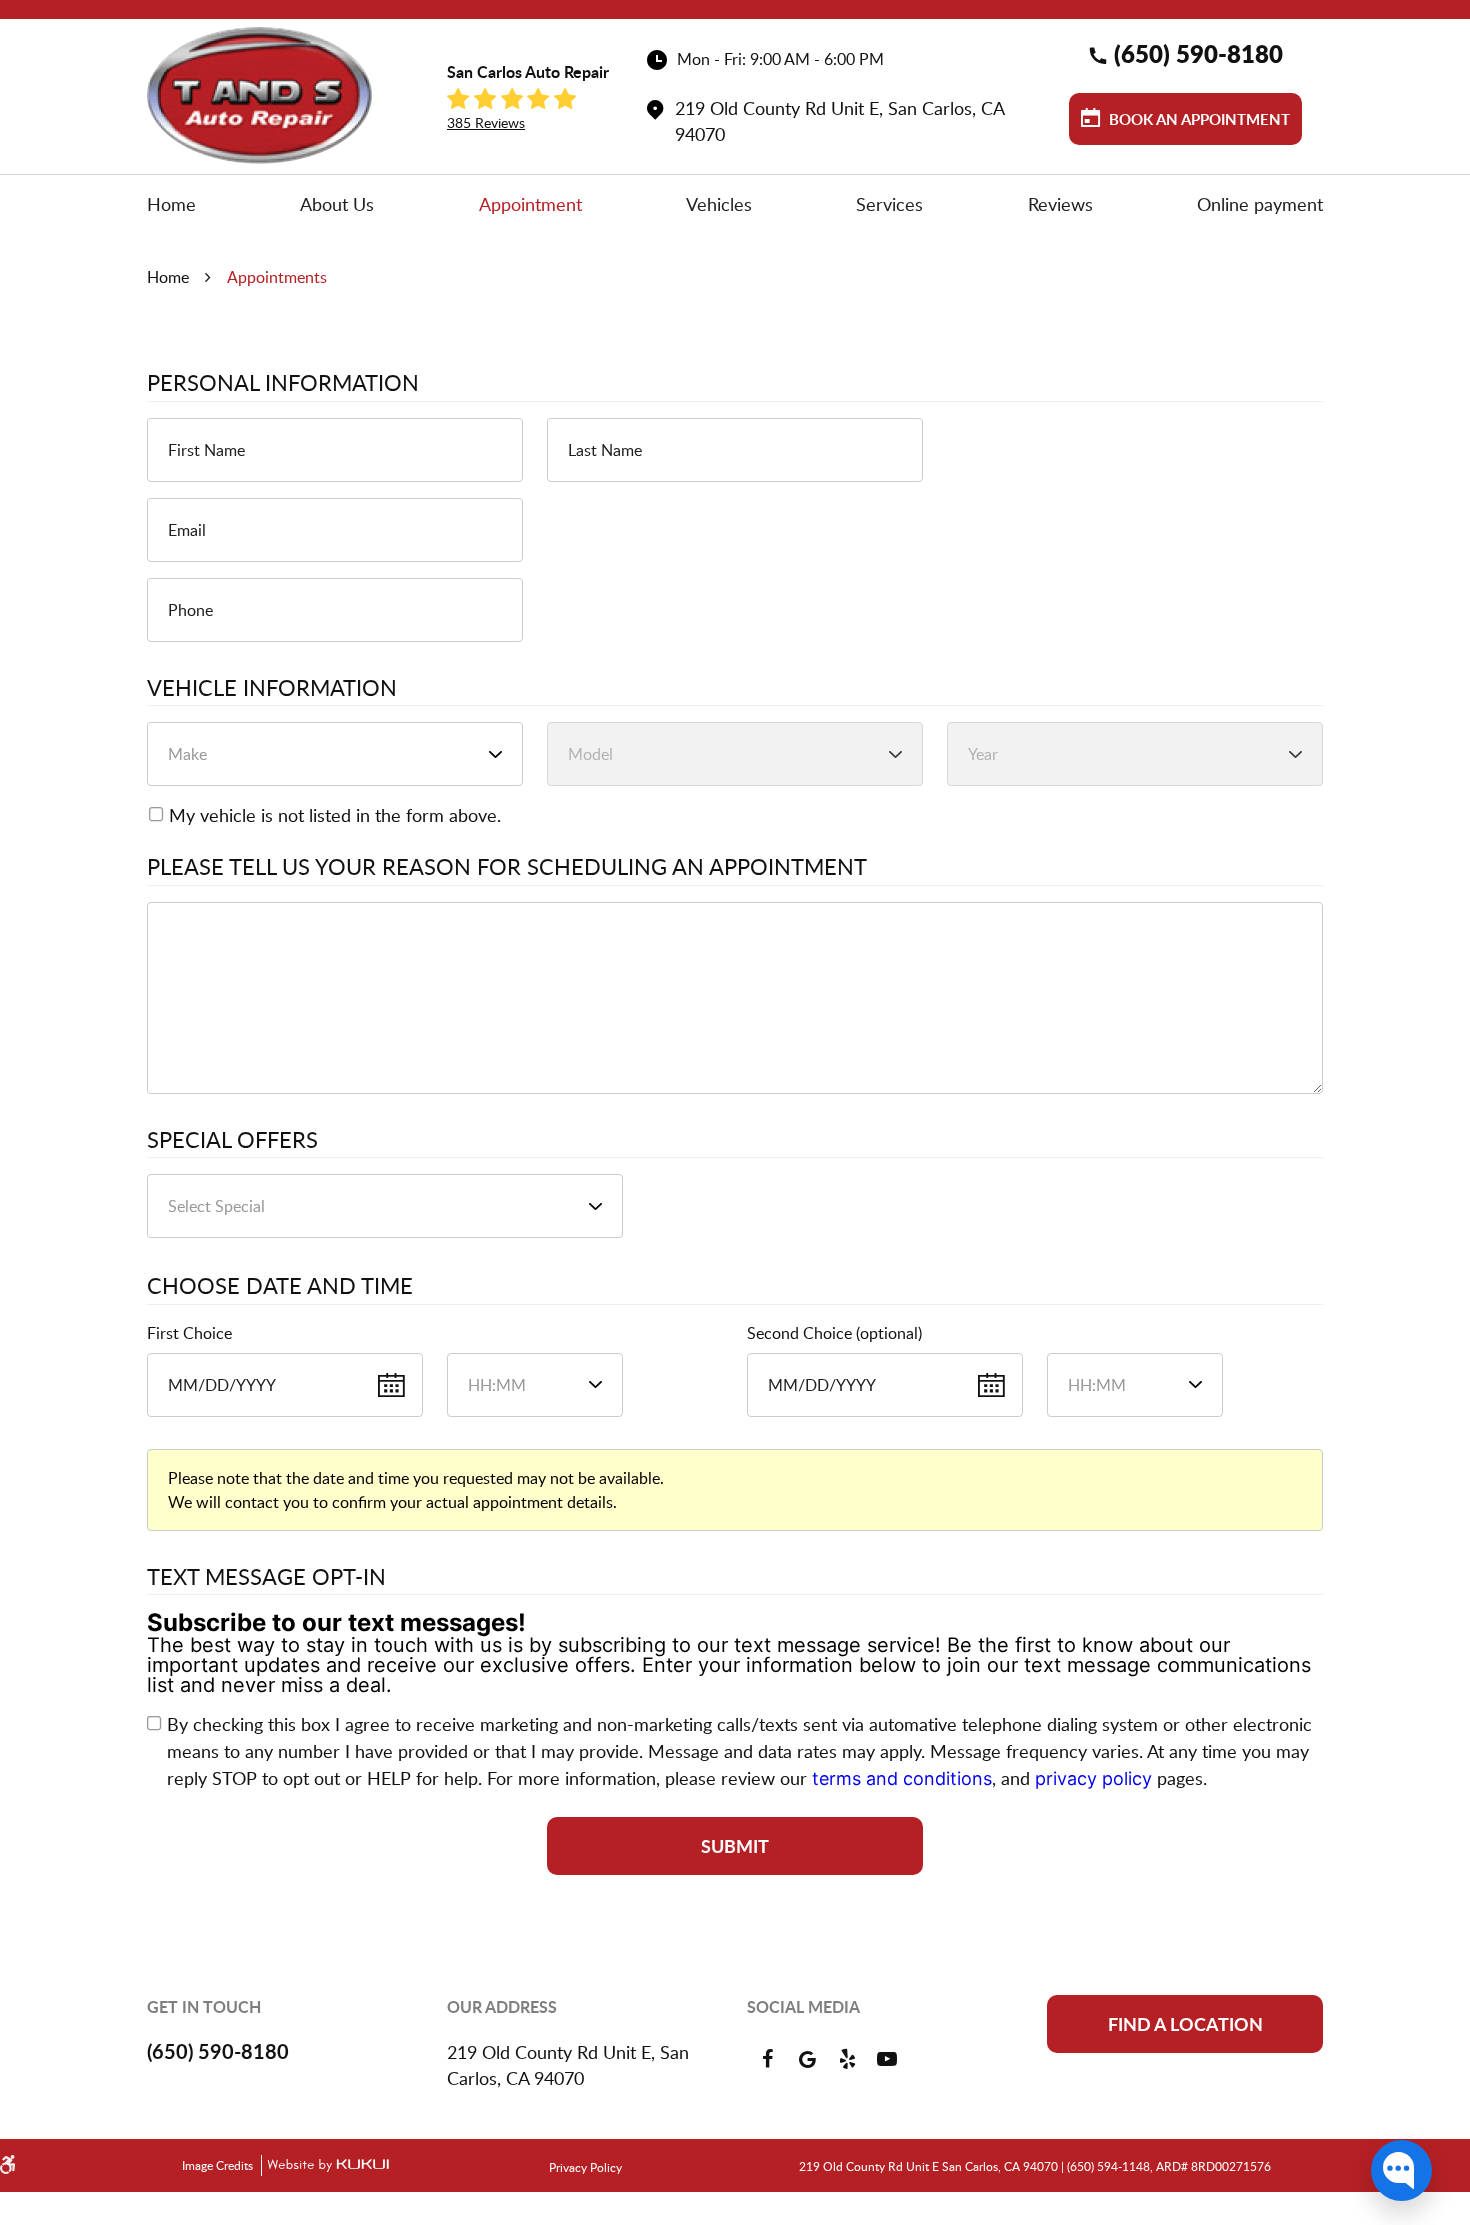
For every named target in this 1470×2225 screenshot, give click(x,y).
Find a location (1185, 2024)
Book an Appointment (1197, 119)
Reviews (1060, 204)
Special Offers (232, 1140)
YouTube (887, 2059)
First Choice (189, 1333)
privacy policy (1093, 1778)
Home (171, 204)
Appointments (277, 277)
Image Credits (219, 2165)
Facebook (767, 2059)
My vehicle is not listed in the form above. (335, 815)
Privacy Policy (585, 2167)
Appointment (530, 204)
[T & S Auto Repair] (259, 95)
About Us (337, 204)
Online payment (1260, 204)
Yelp (847, 2059)
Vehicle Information (272, 688)
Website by (325, 2165)
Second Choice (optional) (834, 1333)
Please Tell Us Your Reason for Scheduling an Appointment (507, 867)
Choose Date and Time (280, 1286)
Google (807, 2059)
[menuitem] (171, 204)
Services (889, 204)
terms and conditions (902, 1778)
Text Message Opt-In (266, 1577)
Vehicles (719, 204)
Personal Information (283, 383)
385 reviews (486, 122)
